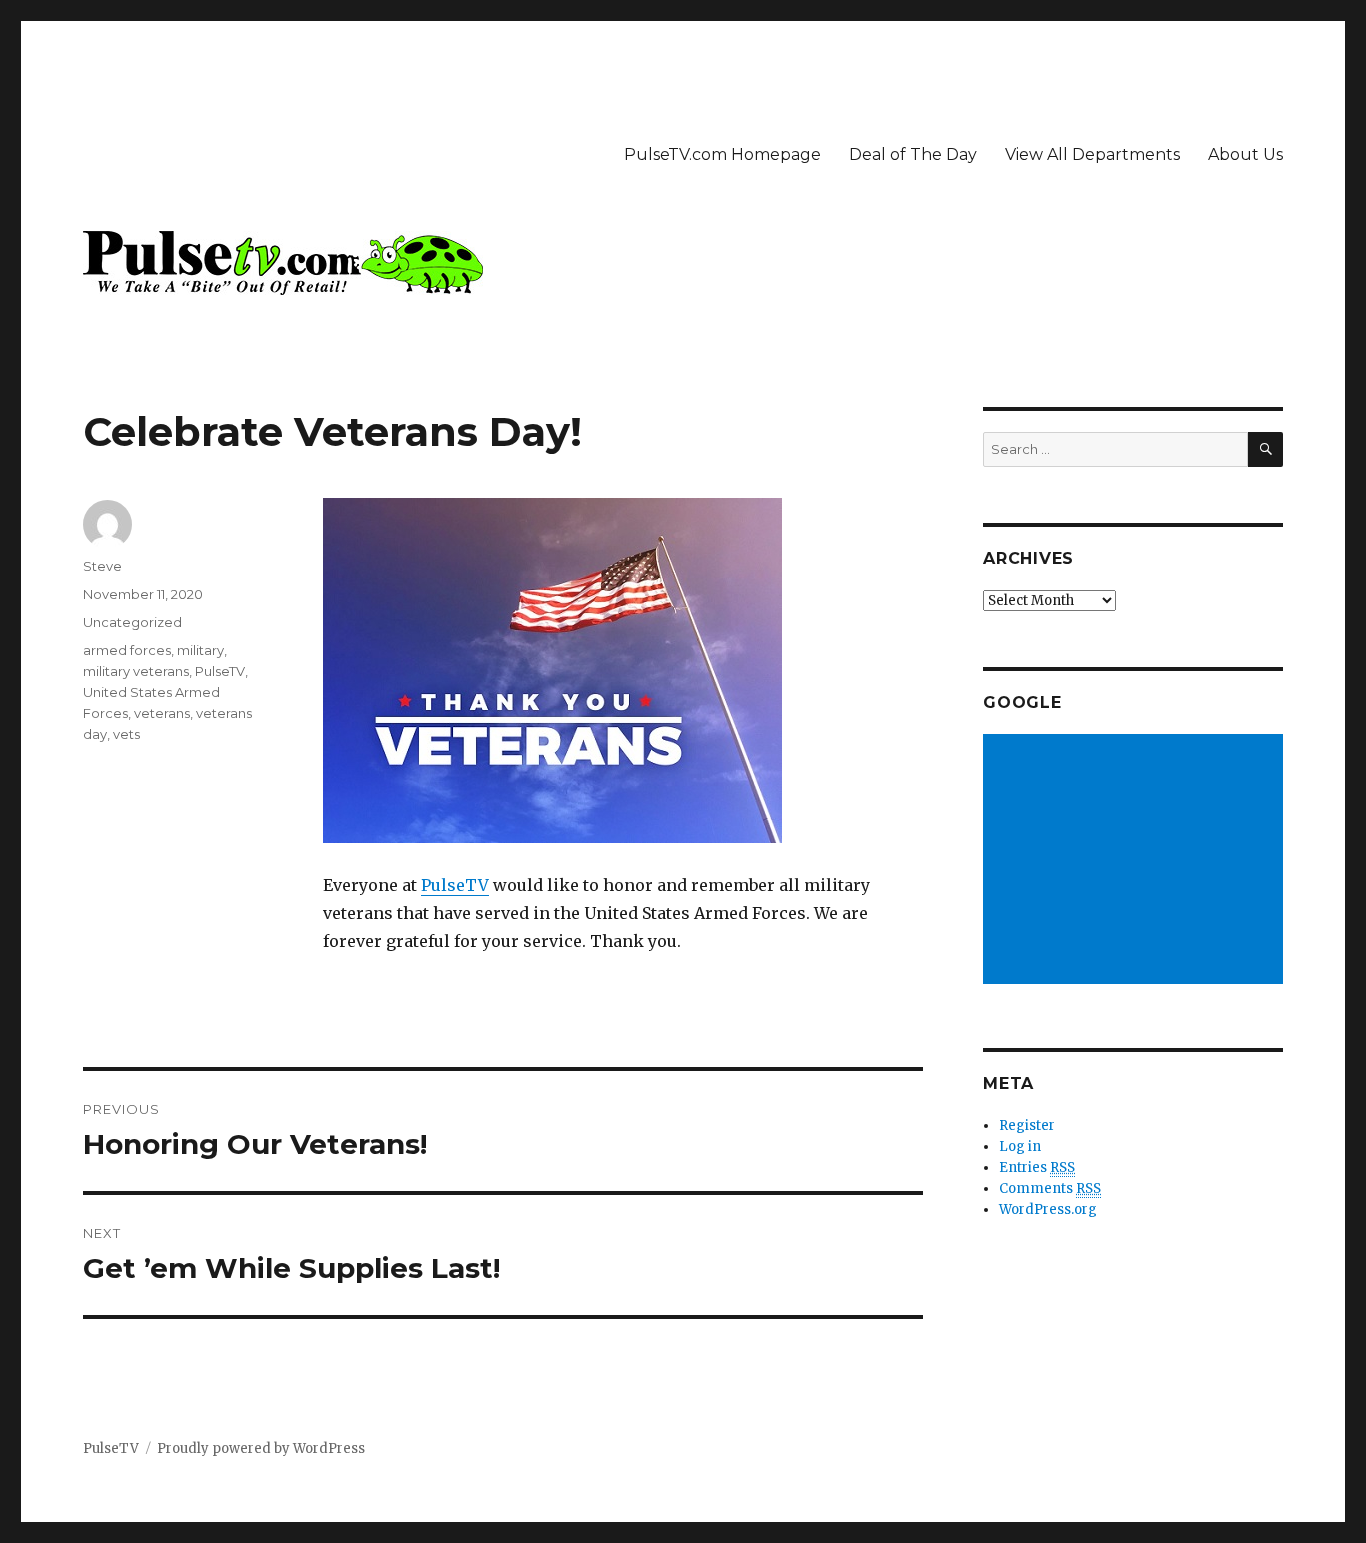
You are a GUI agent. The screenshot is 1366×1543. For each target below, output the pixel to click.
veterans (162, 713)
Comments (1050, 1188)
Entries (1037, 1167)
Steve (102, 566)
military (200, 650)
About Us (1245, 154)
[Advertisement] (1136, 861)
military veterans (136, 671)
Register (1027, 1125)
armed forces (127, 650)
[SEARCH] (1265, 449)
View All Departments (1092, 154)
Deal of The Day (913, 154)
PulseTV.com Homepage (722, 154)
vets (126, 734)
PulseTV (455, 885)
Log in (1020, 1146)
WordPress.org (1048, 1209)
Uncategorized (132, 622)
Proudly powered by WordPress (261, 1448)
